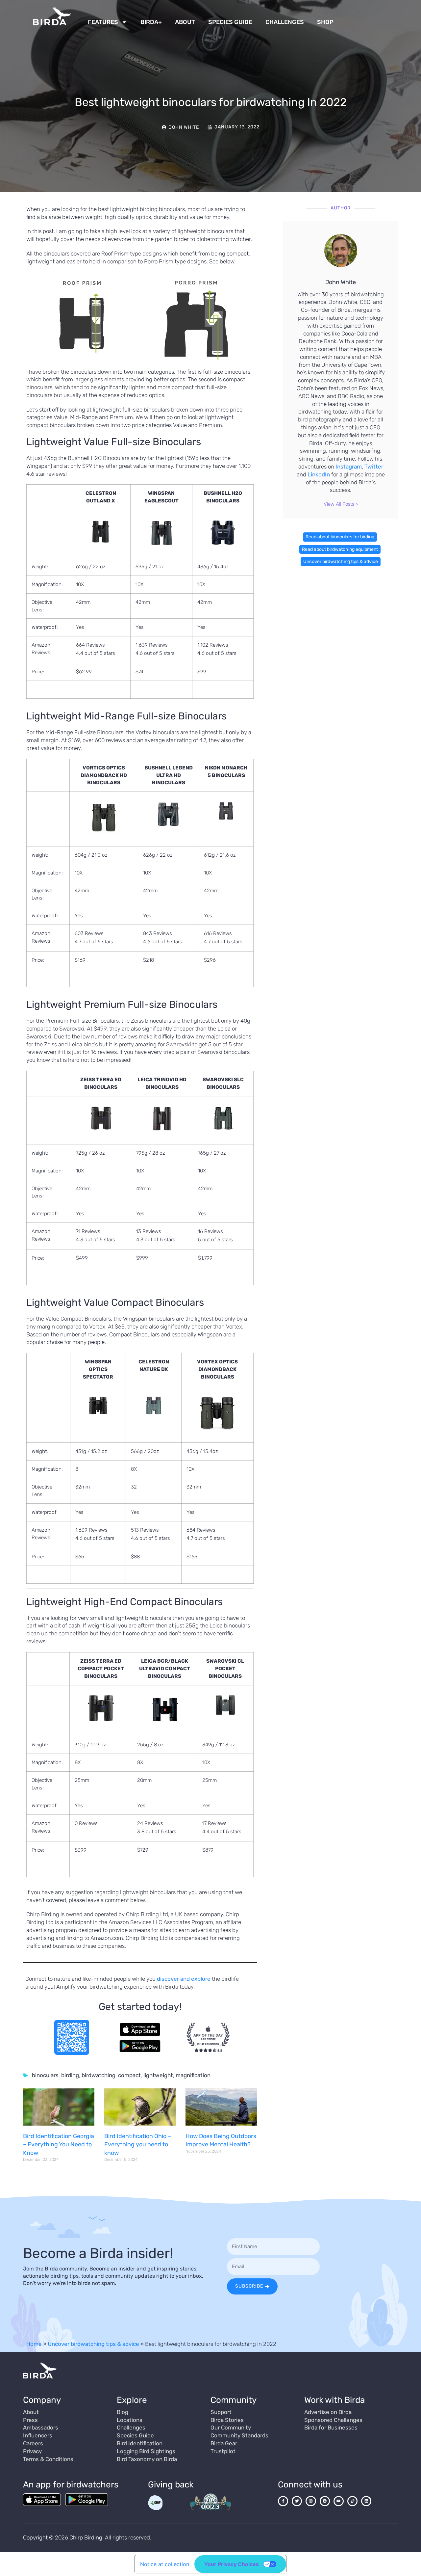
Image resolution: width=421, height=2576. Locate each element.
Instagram (349, 467)
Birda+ (151, 22)
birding (70, 2075)
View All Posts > (341, 504)
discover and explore (184, 1979)
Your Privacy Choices (232, 2564)
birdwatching (99, 2075)
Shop (325, 22)
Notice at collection (165, 2564)
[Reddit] (325, 2501)
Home (34, 2344)
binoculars (45, 2075)
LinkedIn (319, 474)
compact (129, 2075)
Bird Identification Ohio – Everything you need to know (138, 2144)
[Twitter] (297, 2501)
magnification (193, 2075)
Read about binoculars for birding (340, 537)
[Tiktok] (352, 2501)
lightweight (158, 2075)
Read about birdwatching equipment (340, 549)
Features (103, 22)
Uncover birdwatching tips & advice (341, 562)
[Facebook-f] (283, 2501)
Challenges (285, 22)
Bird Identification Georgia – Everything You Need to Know (59, 2144)
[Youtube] (339, 2501)
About (185, 22)
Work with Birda (334, 2400)
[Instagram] (311, 2501)
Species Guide (230, 22)
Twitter (374, 467)
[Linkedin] (366, 2501)
